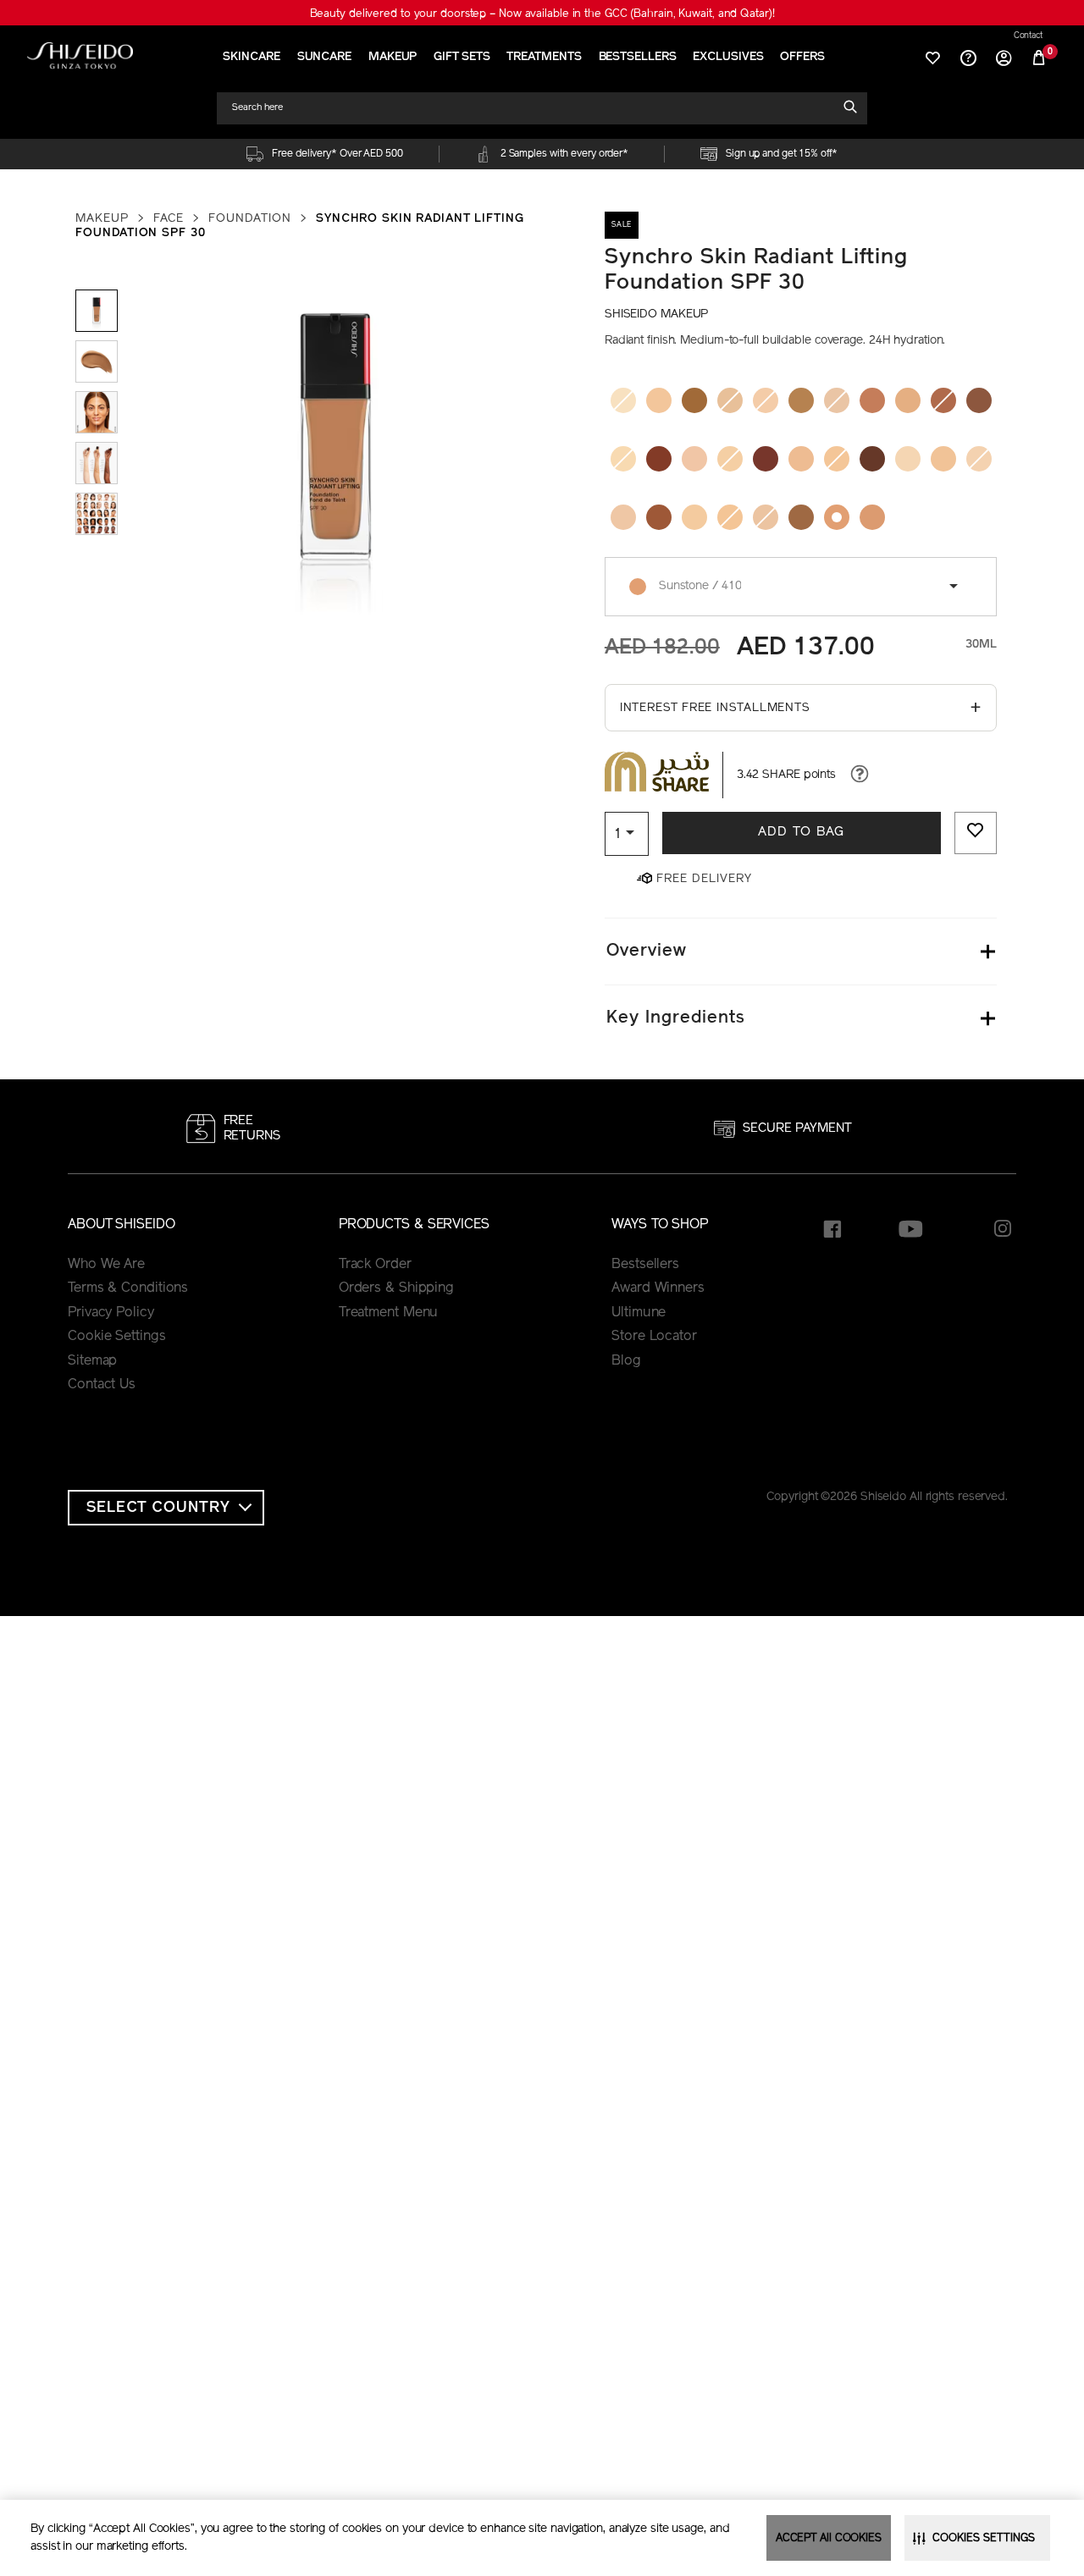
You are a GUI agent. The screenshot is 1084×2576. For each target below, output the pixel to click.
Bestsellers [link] (645, 1265)
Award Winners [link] (658, 1288)
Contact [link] (1028, 36)
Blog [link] (626, 1361)
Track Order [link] (375, 1265)
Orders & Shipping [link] (396, 1288)
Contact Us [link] (102, 1385)
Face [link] (169, 219)
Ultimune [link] (639, 1313)
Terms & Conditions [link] (128, 1288)
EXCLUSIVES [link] (728, 57)
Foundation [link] (250, 219)
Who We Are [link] (106, 1265)
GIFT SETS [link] (462, 57)
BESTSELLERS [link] (638, 57)
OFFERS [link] (802, 57)
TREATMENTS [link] (544, 57)
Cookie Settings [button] (117, 1337)
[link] (80, 55)
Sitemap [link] (92, 1361)
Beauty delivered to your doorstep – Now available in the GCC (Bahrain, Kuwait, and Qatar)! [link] (542, 14)
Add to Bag (801, 832)
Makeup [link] (102, 219)
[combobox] (534, 108)
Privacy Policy (111, 1313)
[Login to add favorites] (976, 833)
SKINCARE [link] (251, 57)
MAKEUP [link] (393, 57)
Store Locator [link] (654, 1337)
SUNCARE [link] (324, 57)
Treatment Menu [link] (389, 1313)
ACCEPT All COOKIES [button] (829, 2538)
